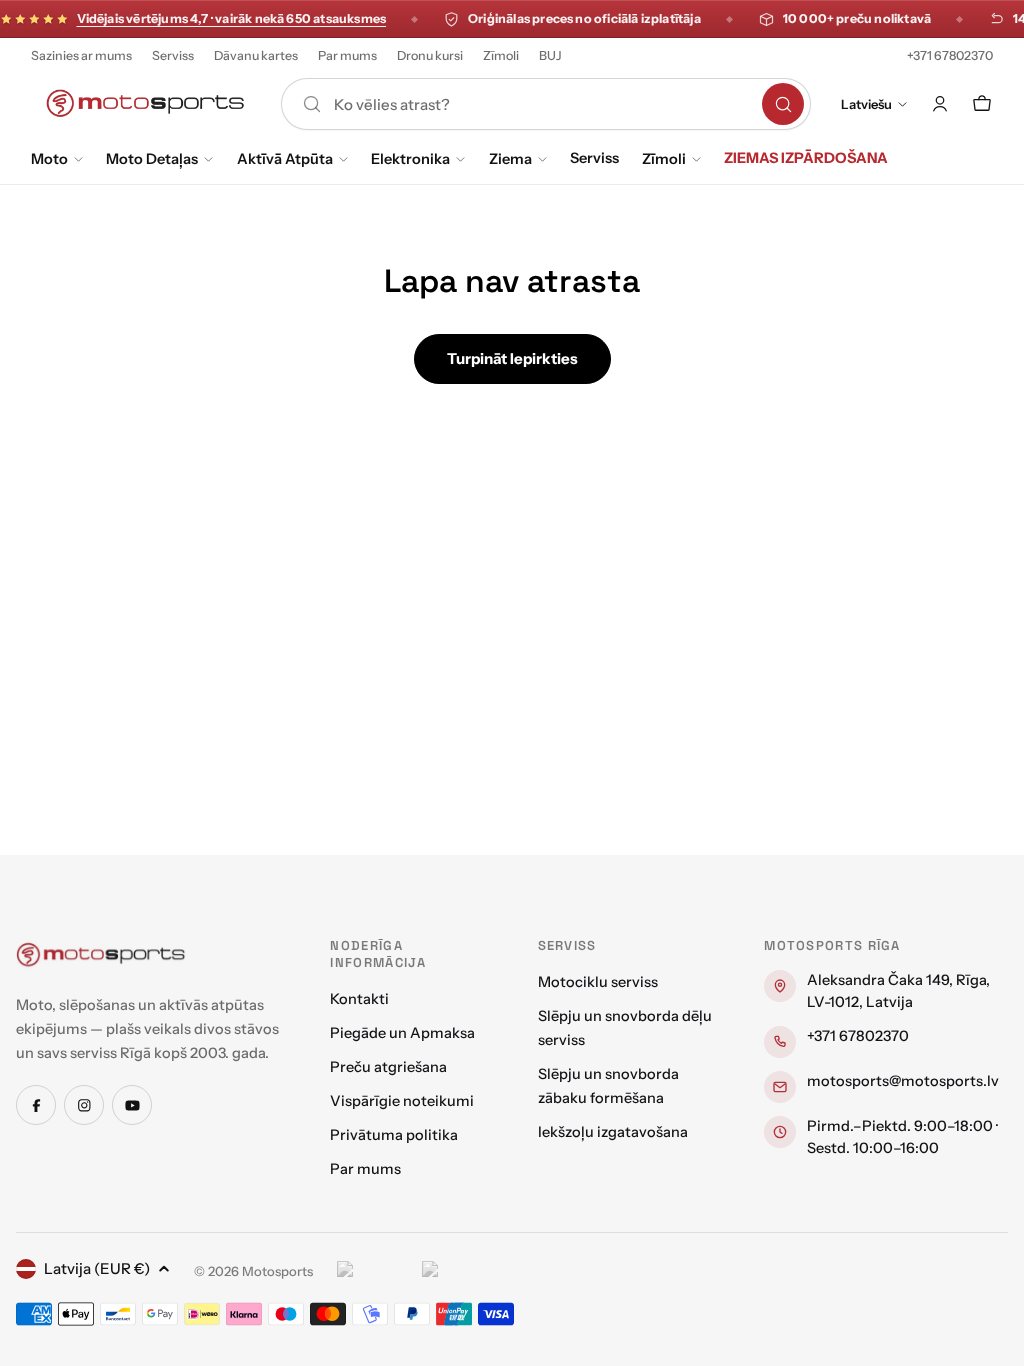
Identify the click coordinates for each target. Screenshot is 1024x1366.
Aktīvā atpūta (285, 159)
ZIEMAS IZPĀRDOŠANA (806, 158)
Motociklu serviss (598, 982)
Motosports (277, 1271)
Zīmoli (501, 55)
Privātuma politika (394, 1135)
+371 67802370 (950, 55)
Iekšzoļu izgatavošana (613, 1132)
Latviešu (866, 104)
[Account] (940, 104)
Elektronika (410, 159)
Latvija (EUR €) (97, 1268)
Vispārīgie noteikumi (402, 1101)
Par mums (347, 55)
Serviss (173, 55)
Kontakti (359, 999)
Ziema (510, 159)
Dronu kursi (430, 55)
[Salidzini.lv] (374, 1272)
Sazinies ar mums (81, 55)
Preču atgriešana (388, 1067)
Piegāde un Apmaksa (402, 1033)
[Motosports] (101, 954)
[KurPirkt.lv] (459, 1272)
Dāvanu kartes (256, 55)
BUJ (550, 55)
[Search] (783, 104)
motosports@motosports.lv (903, 1081)
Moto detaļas (152, 159)
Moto (49, 159)
